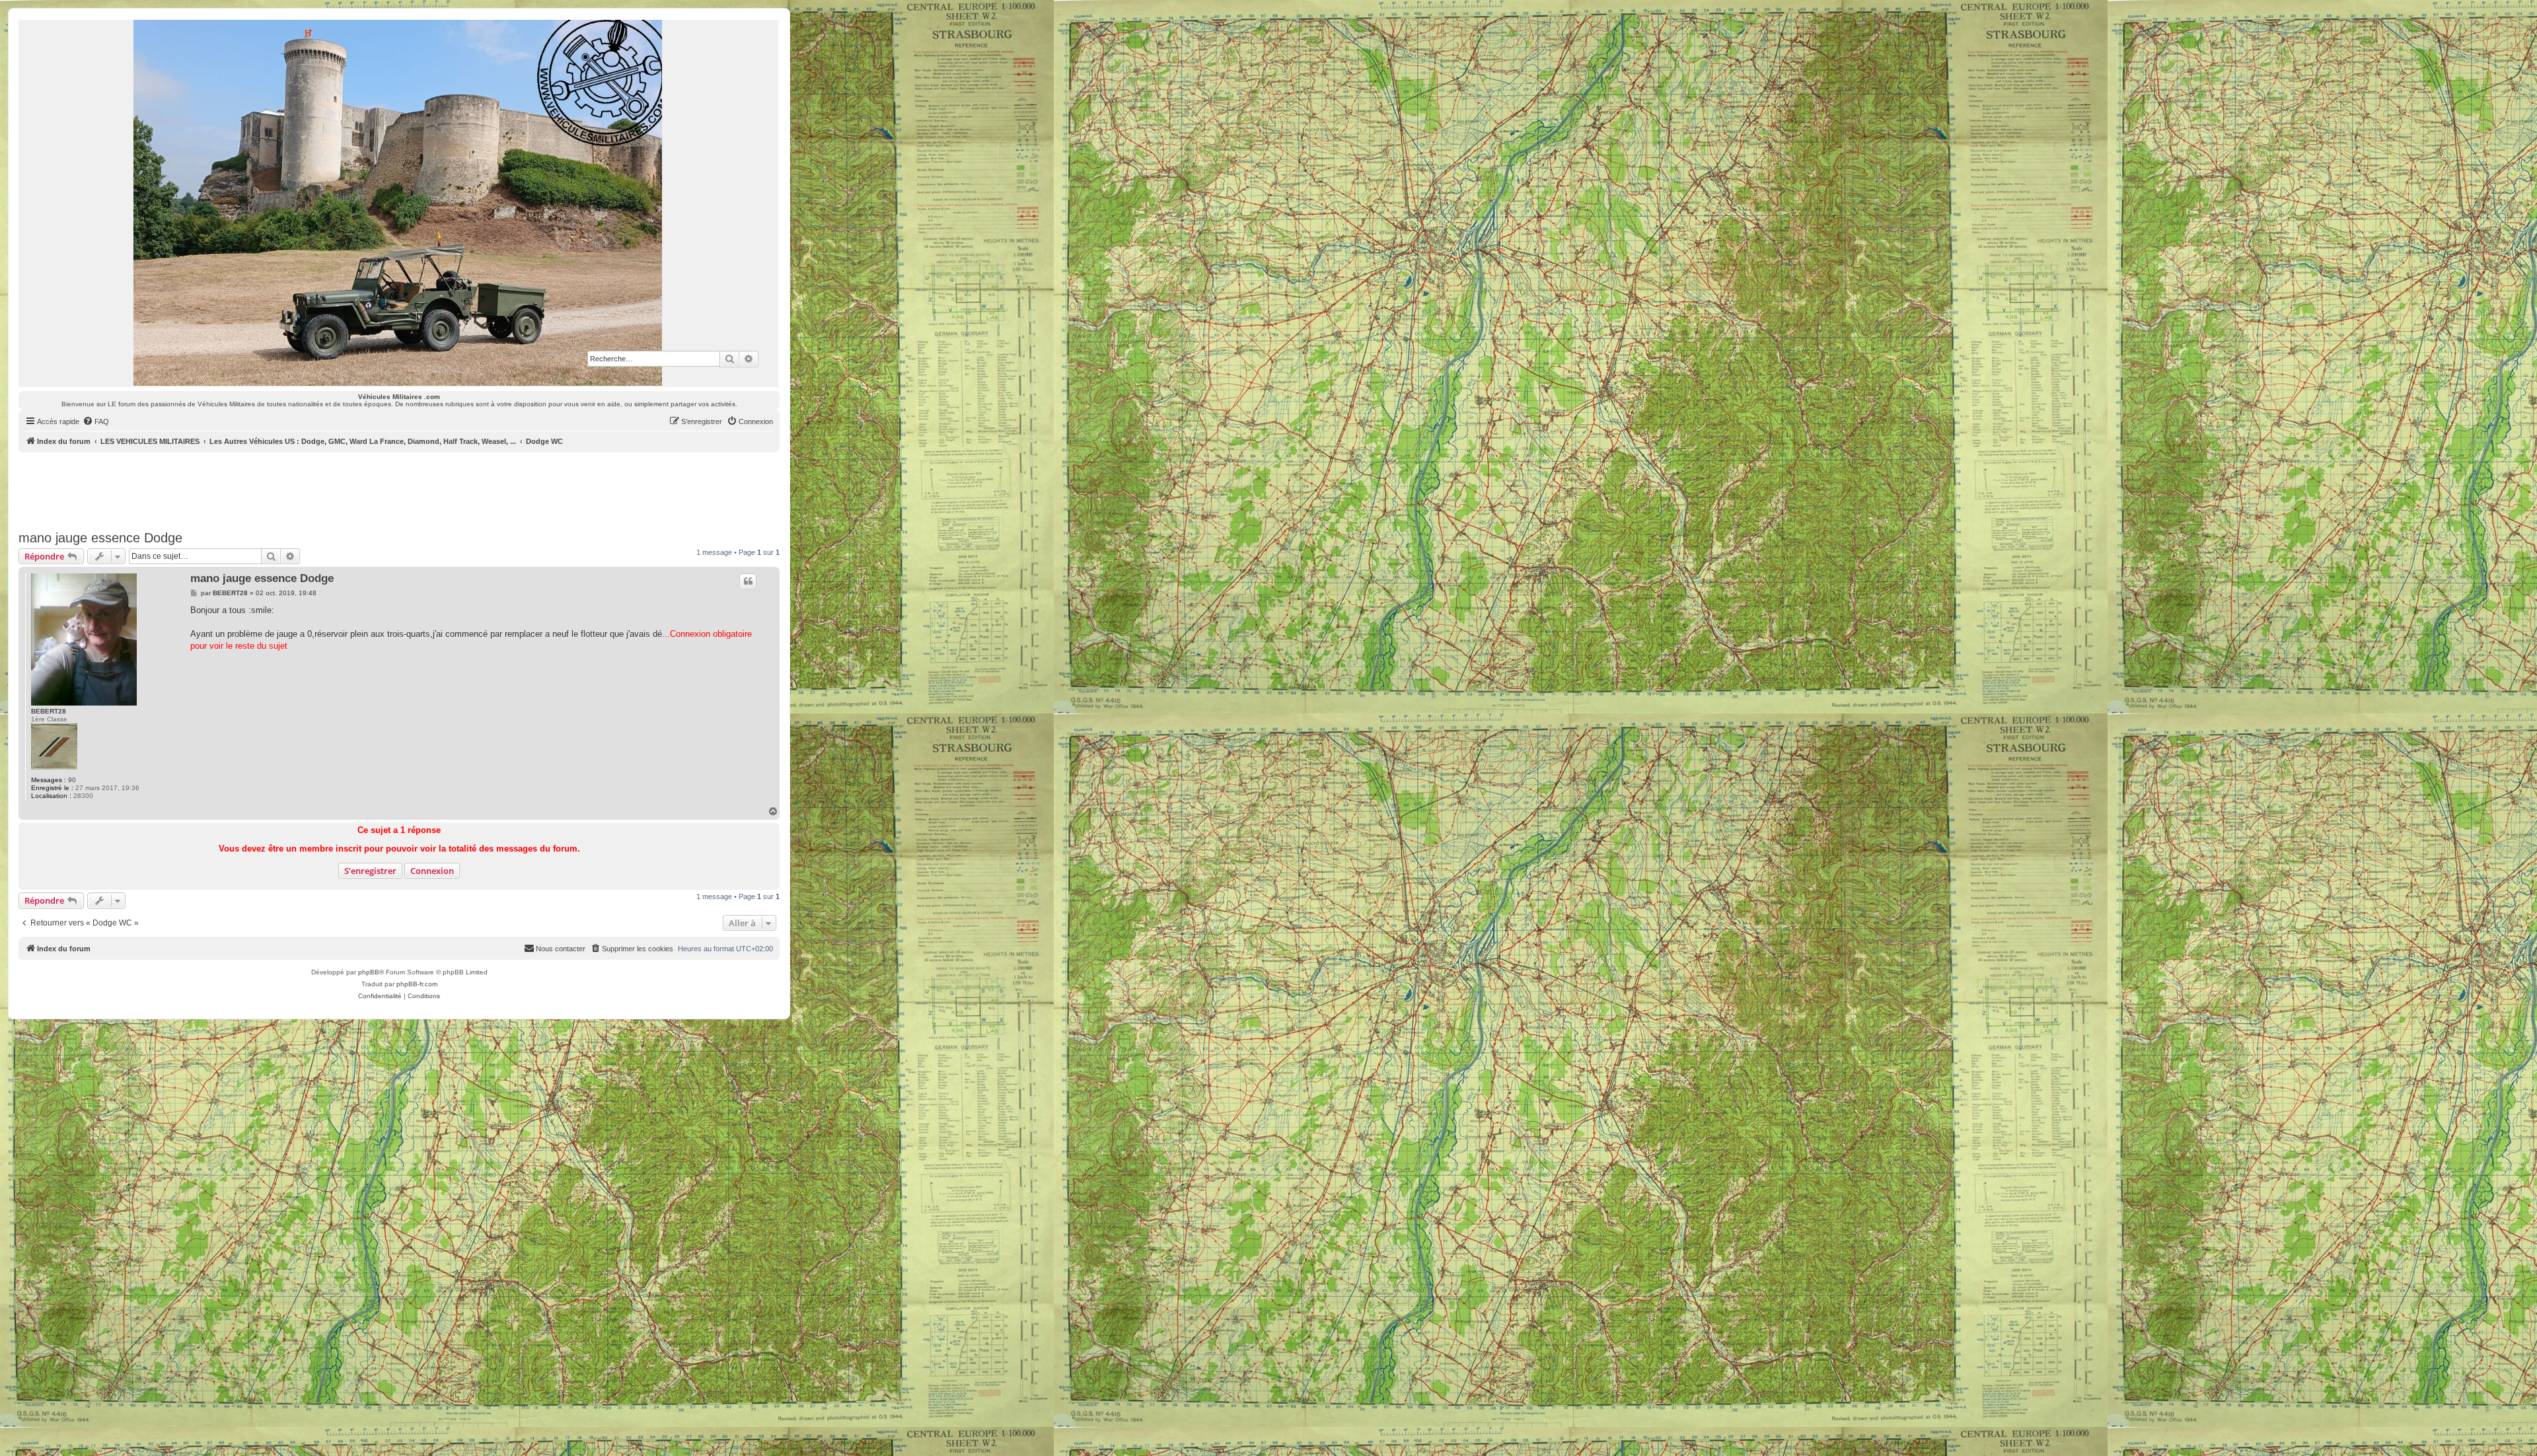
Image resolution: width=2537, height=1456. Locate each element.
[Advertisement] (399, 489)
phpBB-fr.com (417, 984)
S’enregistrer (370, 871)
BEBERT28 (49, 711)
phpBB (369, 972)
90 (72, 780)
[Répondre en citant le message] (748, 581)
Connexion (432, 871)
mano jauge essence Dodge (100, 538)
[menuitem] (96, 421)
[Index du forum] (398, 203)
